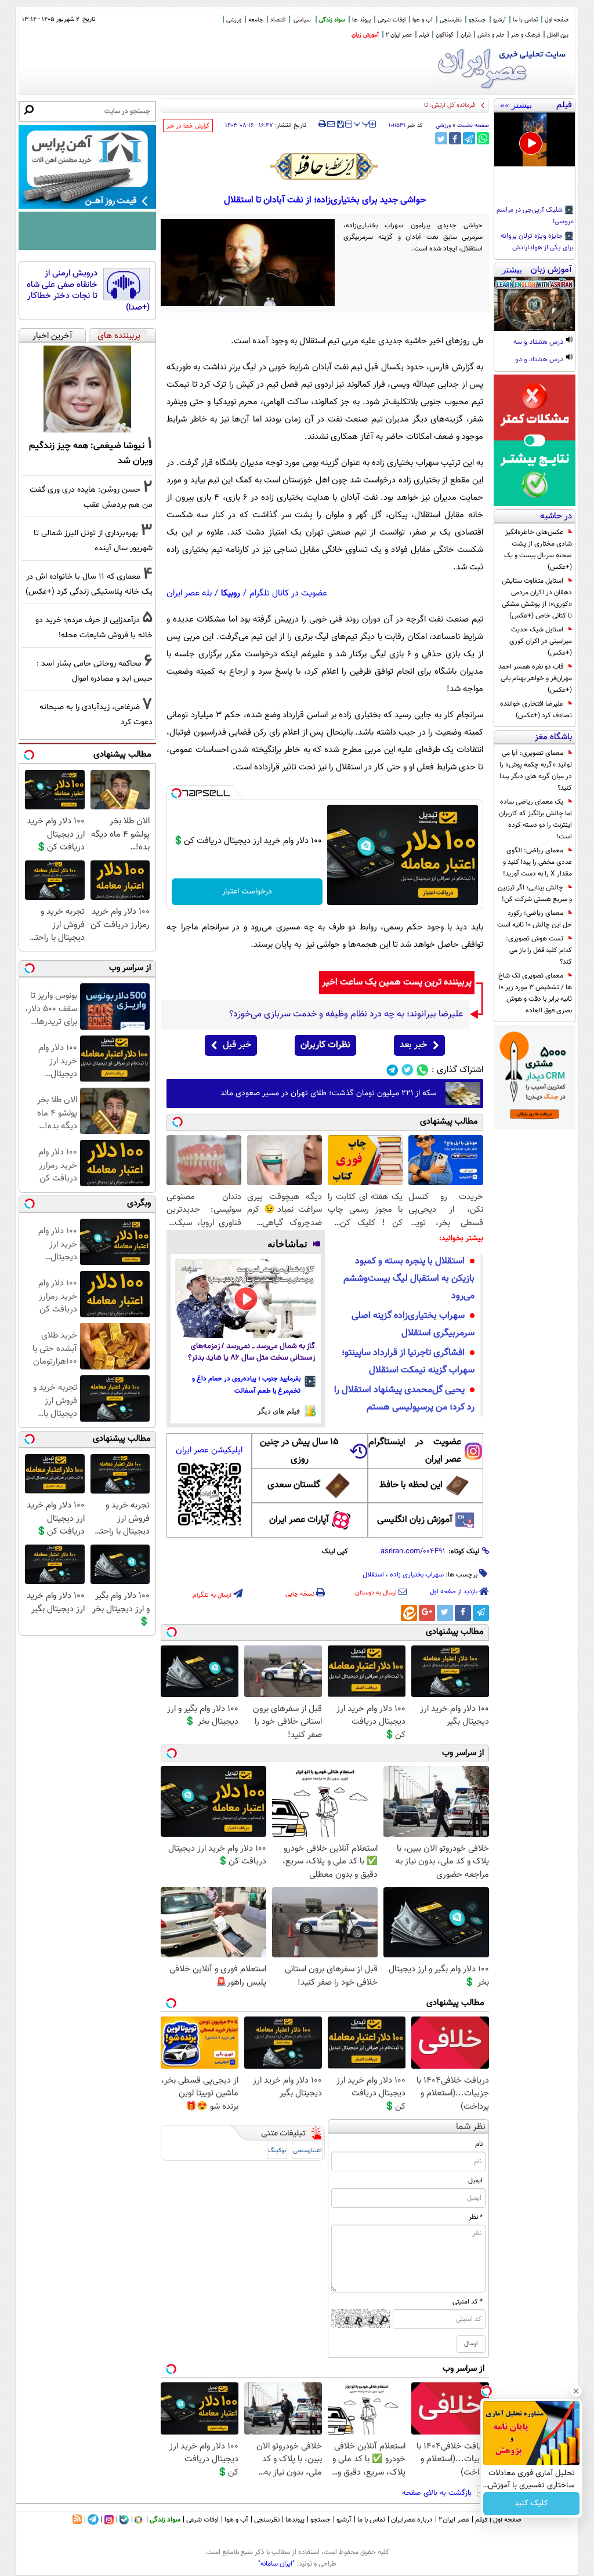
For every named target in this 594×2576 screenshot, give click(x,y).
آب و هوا (423, 20)
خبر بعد (413, 1045)
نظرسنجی (451, 20)
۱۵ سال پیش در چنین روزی (299, 1451)
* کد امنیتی (468, 2302)
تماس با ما (525, 20)
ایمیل (475, 2181)
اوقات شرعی (392, 20)
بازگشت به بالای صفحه (438, 2493)
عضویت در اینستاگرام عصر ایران (415, 1451)
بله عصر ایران (189, 593)
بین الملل (558, 35)
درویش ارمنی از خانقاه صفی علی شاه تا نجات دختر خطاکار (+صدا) (88, 290)
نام (479, 2144)
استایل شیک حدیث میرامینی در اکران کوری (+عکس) (541, 641)
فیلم (424, 35)
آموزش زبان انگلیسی (415, 1520)
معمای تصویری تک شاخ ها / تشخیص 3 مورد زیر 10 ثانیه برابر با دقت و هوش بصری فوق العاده (535, 993)
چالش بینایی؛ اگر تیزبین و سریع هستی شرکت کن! (535, 893)
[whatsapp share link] (483, 138)
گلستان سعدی (294, 1485)
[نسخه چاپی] (322, 124)
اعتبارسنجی (307, 2151)
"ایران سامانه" (276, 2564)
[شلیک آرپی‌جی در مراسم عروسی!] (535, 139)
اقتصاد (278, 20)
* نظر (476, 2217)
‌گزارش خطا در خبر (188, 126)
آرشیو (499, 20)
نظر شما (471, 2127)
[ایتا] (409, 1613)
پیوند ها (361, 20)
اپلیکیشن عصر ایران (209, 1450)
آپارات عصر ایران (299, 1520)
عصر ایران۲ (454, 2520)
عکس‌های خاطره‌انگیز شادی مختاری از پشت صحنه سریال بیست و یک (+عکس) (538, 550)
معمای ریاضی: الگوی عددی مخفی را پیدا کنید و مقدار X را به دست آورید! (537, 862)
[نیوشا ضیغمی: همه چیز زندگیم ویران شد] (87, 389)
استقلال (373, 1575)
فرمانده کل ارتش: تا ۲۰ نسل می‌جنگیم (426, 105)
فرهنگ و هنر (526, 35)
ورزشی (234, 20)
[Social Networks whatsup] (423, 1070)
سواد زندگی (332, 20)
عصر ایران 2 (399, 35)
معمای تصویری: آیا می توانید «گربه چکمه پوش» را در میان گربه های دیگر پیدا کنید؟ (536, 771)
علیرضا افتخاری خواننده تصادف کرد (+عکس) (536, 710)
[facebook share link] (455, 138)
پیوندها (295, 2520)
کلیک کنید (531, 2504)
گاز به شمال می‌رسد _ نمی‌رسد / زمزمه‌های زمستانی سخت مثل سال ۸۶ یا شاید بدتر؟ (251, 1352)
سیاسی (302, 20)
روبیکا (231, 593)
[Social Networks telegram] (392, 1070)
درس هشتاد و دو (540, 360)
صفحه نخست (473, 126)
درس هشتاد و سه (539, 343)
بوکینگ (277, 2151)
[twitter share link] (441, 138)
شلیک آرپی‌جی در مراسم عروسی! (535, 216)
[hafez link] (325, 166)
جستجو (477, 20)
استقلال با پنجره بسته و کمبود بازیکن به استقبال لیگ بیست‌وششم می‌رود (409, 1279)
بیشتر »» (516, 105)
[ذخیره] (340, 125)
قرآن (466, 35)
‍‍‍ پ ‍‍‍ (362, 123)
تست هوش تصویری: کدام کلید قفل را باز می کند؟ (539, 950)
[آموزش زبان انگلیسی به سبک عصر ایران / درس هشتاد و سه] (535, 304)
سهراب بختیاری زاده (417, 1575)
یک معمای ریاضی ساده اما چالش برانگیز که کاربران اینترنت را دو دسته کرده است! (535, 819)
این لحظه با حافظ (411, 1485)
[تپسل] (176, 793)
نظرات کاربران (325, 1045)
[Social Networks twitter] (408, 1070)
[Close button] (576, 2391)
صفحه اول (557, 20)
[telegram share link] (469, 138)
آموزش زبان (365, 35)
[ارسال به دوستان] (331, 124)
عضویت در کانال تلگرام (288, 593)
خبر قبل (237, 1045)
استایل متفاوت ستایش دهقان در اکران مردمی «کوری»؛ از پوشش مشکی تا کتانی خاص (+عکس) (537, 598)
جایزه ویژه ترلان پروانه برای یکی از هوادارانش (537, 242)
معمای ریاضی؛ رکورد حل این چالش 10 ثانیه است (535, 919)
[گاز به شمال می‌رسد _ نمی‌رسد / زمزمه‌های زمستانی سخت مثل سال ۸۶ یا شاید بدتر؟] (246, 1298)
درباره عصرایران (412, 2520)
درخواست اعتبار (247, 892)
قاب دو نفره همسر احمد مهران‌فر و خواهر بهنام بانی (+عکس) (535, 678)
